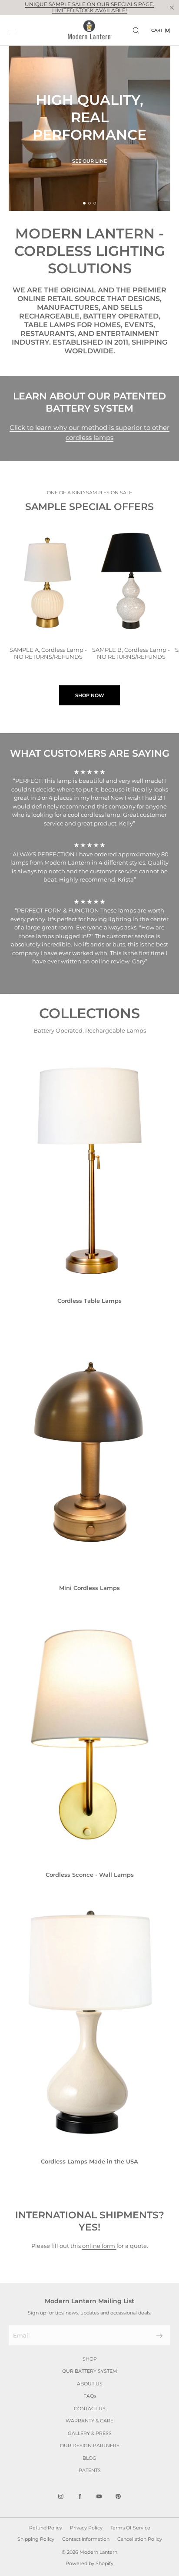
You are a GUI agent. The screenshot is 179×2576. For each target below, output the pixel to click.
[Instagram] (61, 2496)
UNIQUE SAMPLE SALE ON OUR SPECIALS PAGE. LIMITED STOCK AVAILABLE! (89, 7)
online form (99, 2246)
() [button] (161, 30)
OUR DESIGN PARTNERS (90, 2445)
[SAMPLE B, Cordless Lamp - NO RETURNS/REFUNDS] (131, 580)
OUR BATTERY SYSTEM (90, 2371)
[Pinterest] (118, 2496)
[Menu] (19, 30)
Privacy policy (86, 2528)
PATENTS (90, 2470)
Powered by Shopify (89, 2563)
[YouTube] (99, 2496)
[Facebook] (80, 2496)
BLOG (89, 2458)
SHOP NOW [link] (90, 695)
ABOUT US (90, 2384)
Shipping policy (36, 2539)
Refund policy (46, 2528)
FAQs (90, 2396)
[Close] (172, 7)
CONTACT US (90, 2408)
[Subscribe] (159, 2336)
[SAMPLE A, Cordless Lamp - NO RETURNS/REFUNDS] (48, 580)
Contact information (86, 2539)
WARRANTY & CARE (89, 2421)
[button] (136, 30)
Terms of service (130, 2528)
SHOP (90, 2359)
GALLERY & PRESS (90, 2433)
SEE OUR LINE (89, 161)
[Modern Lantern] (90, 30)
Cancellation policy (140, 2539)
